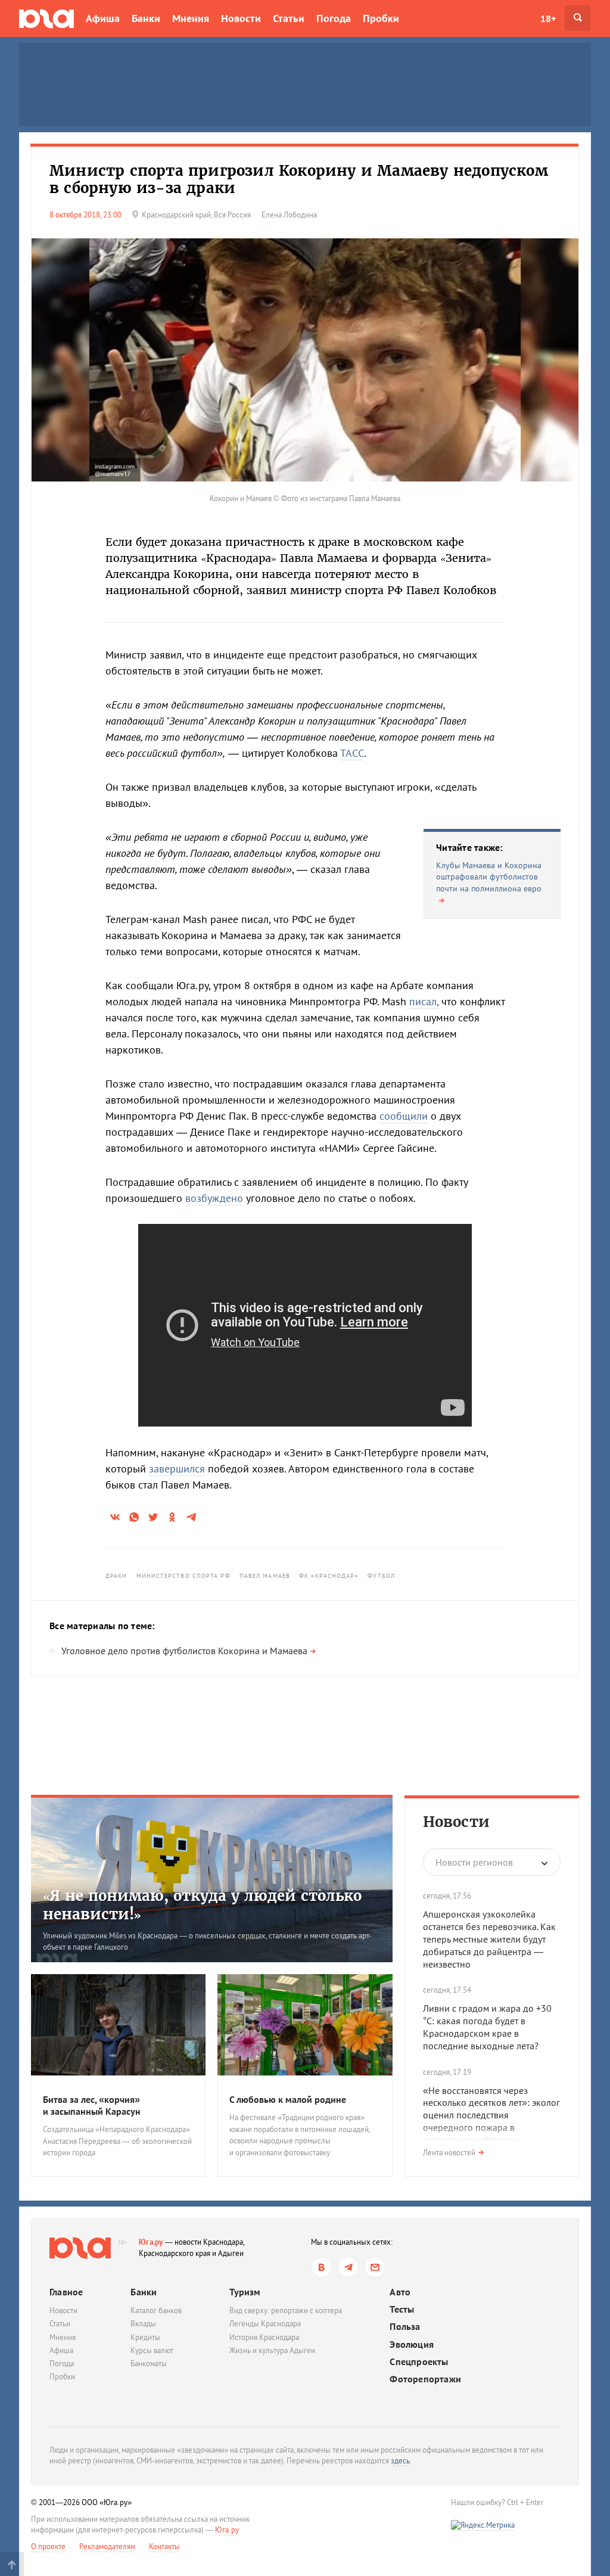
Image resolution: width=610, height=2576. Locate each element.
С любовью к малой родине (288, 2099)
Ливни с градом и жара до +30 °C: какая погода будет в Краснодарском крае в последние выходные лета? (487, 2027)
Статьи (289, 18)
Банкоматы (149, 2364)
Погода (334, 18)
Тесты (402, 2309)
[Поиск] (578, 18)
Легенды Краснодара (265, 2324)
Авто (400, 2292)
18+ (548, 18)
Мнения (191, 18)
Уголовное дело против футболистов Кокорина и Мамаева (184, 1651)
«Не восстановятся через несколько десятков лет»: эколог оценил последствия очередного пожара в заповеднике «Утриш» (491, 2115)
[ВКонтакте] (321, 2267)
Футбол (381, 1576)
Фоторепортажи (425, 2379)
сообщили (404, 1116)
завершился (177, 1469)
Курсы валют (152, 2350)
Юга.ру (151, 2242)
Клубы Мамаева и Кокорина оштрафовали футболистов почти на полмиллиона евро (489, 877)
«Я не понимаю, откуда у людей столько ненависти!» (202, 1905)
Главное (66, 2292)
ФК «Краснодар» (329, 1576)
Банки (146, 18)
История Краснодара (264, 2337)
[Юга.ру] (46, 18)
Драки (116, 1576)
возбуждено (214, 1198)
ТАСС (352, 753)
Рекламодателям (107, 2547)
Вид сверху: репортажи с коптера (286, 2311)
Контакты (164, 2547)
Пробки (381, 18)
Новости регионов (474, 1862)
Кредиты (145, 2337)
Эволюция (412, 2344)
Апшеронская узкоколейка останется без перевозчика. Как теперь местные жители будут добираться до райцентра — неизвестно (489, 1939)
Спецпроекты (419, 2362)
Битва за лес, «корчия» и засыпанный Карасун (92, 2106)
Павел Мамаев (265, 1576)
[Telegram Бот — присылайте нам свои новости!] (375, 2267)
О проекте (48, 2547)
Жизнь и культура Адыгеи (272, 2350)
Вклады (143, 2324)
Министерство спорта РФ (183, 1576)
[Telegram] (348, 2267)
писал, (424, 1001)
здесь (400, 2461)
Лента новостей (449, 2153)
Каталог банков (156, 2311)
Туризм (245, 2292)
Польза (405, 2327)
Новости (241, 18)
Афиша (103, 18)
